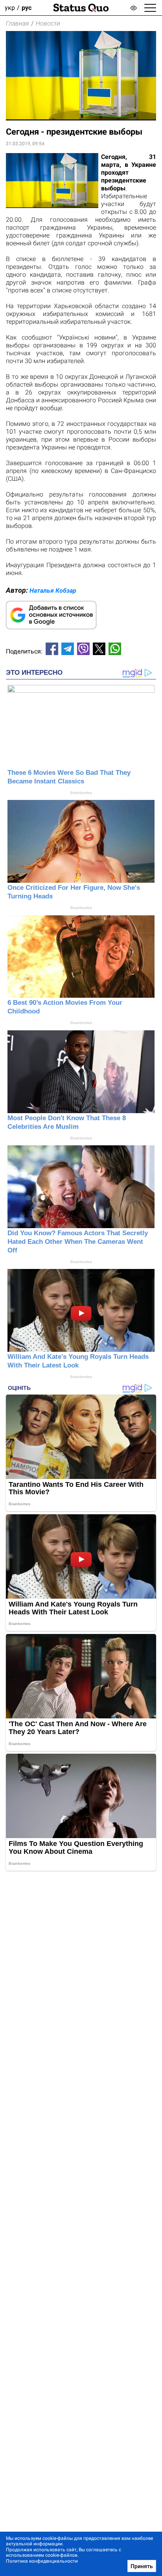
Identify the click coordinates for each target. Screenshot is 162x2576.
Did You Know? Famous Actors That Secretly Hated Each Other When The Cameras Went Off (78, 1242)
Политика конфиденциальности (42, 2561)
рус (27, 8)
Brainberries (81, 793)
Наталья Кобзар (53, 591)
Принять (142, 2566)
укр (10, 8)
